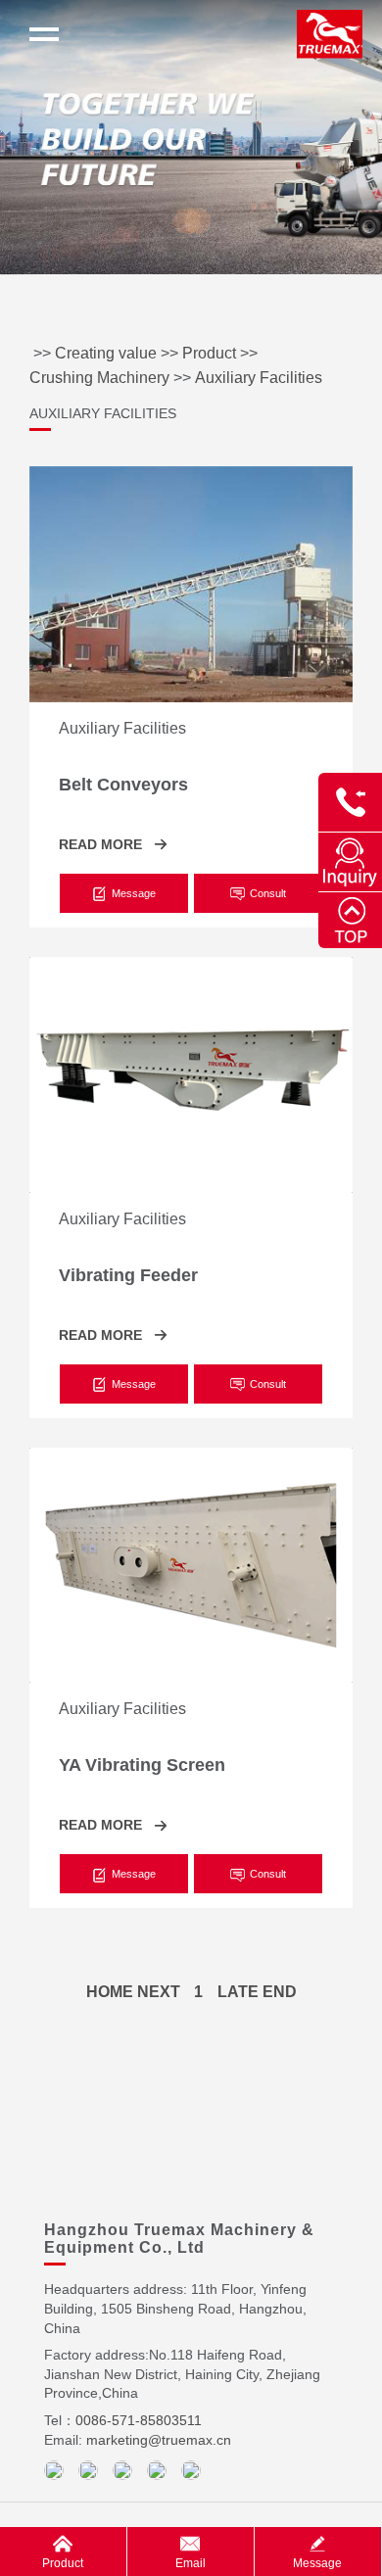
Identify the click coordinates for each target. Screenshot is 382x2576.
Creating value (106, 353)
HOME (110, 1992)
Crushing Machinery (99, 378)
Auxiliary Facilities (259, 378)
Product (209, 353)
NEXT (159, 1992)
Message (317, 2563)
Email (191, 2563)
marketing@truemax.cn (159, 2440)
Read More (100, 844)
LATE (238, 1992)
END (280, 1992)
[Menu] (44, 34)
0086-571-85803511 (139, 2420)
